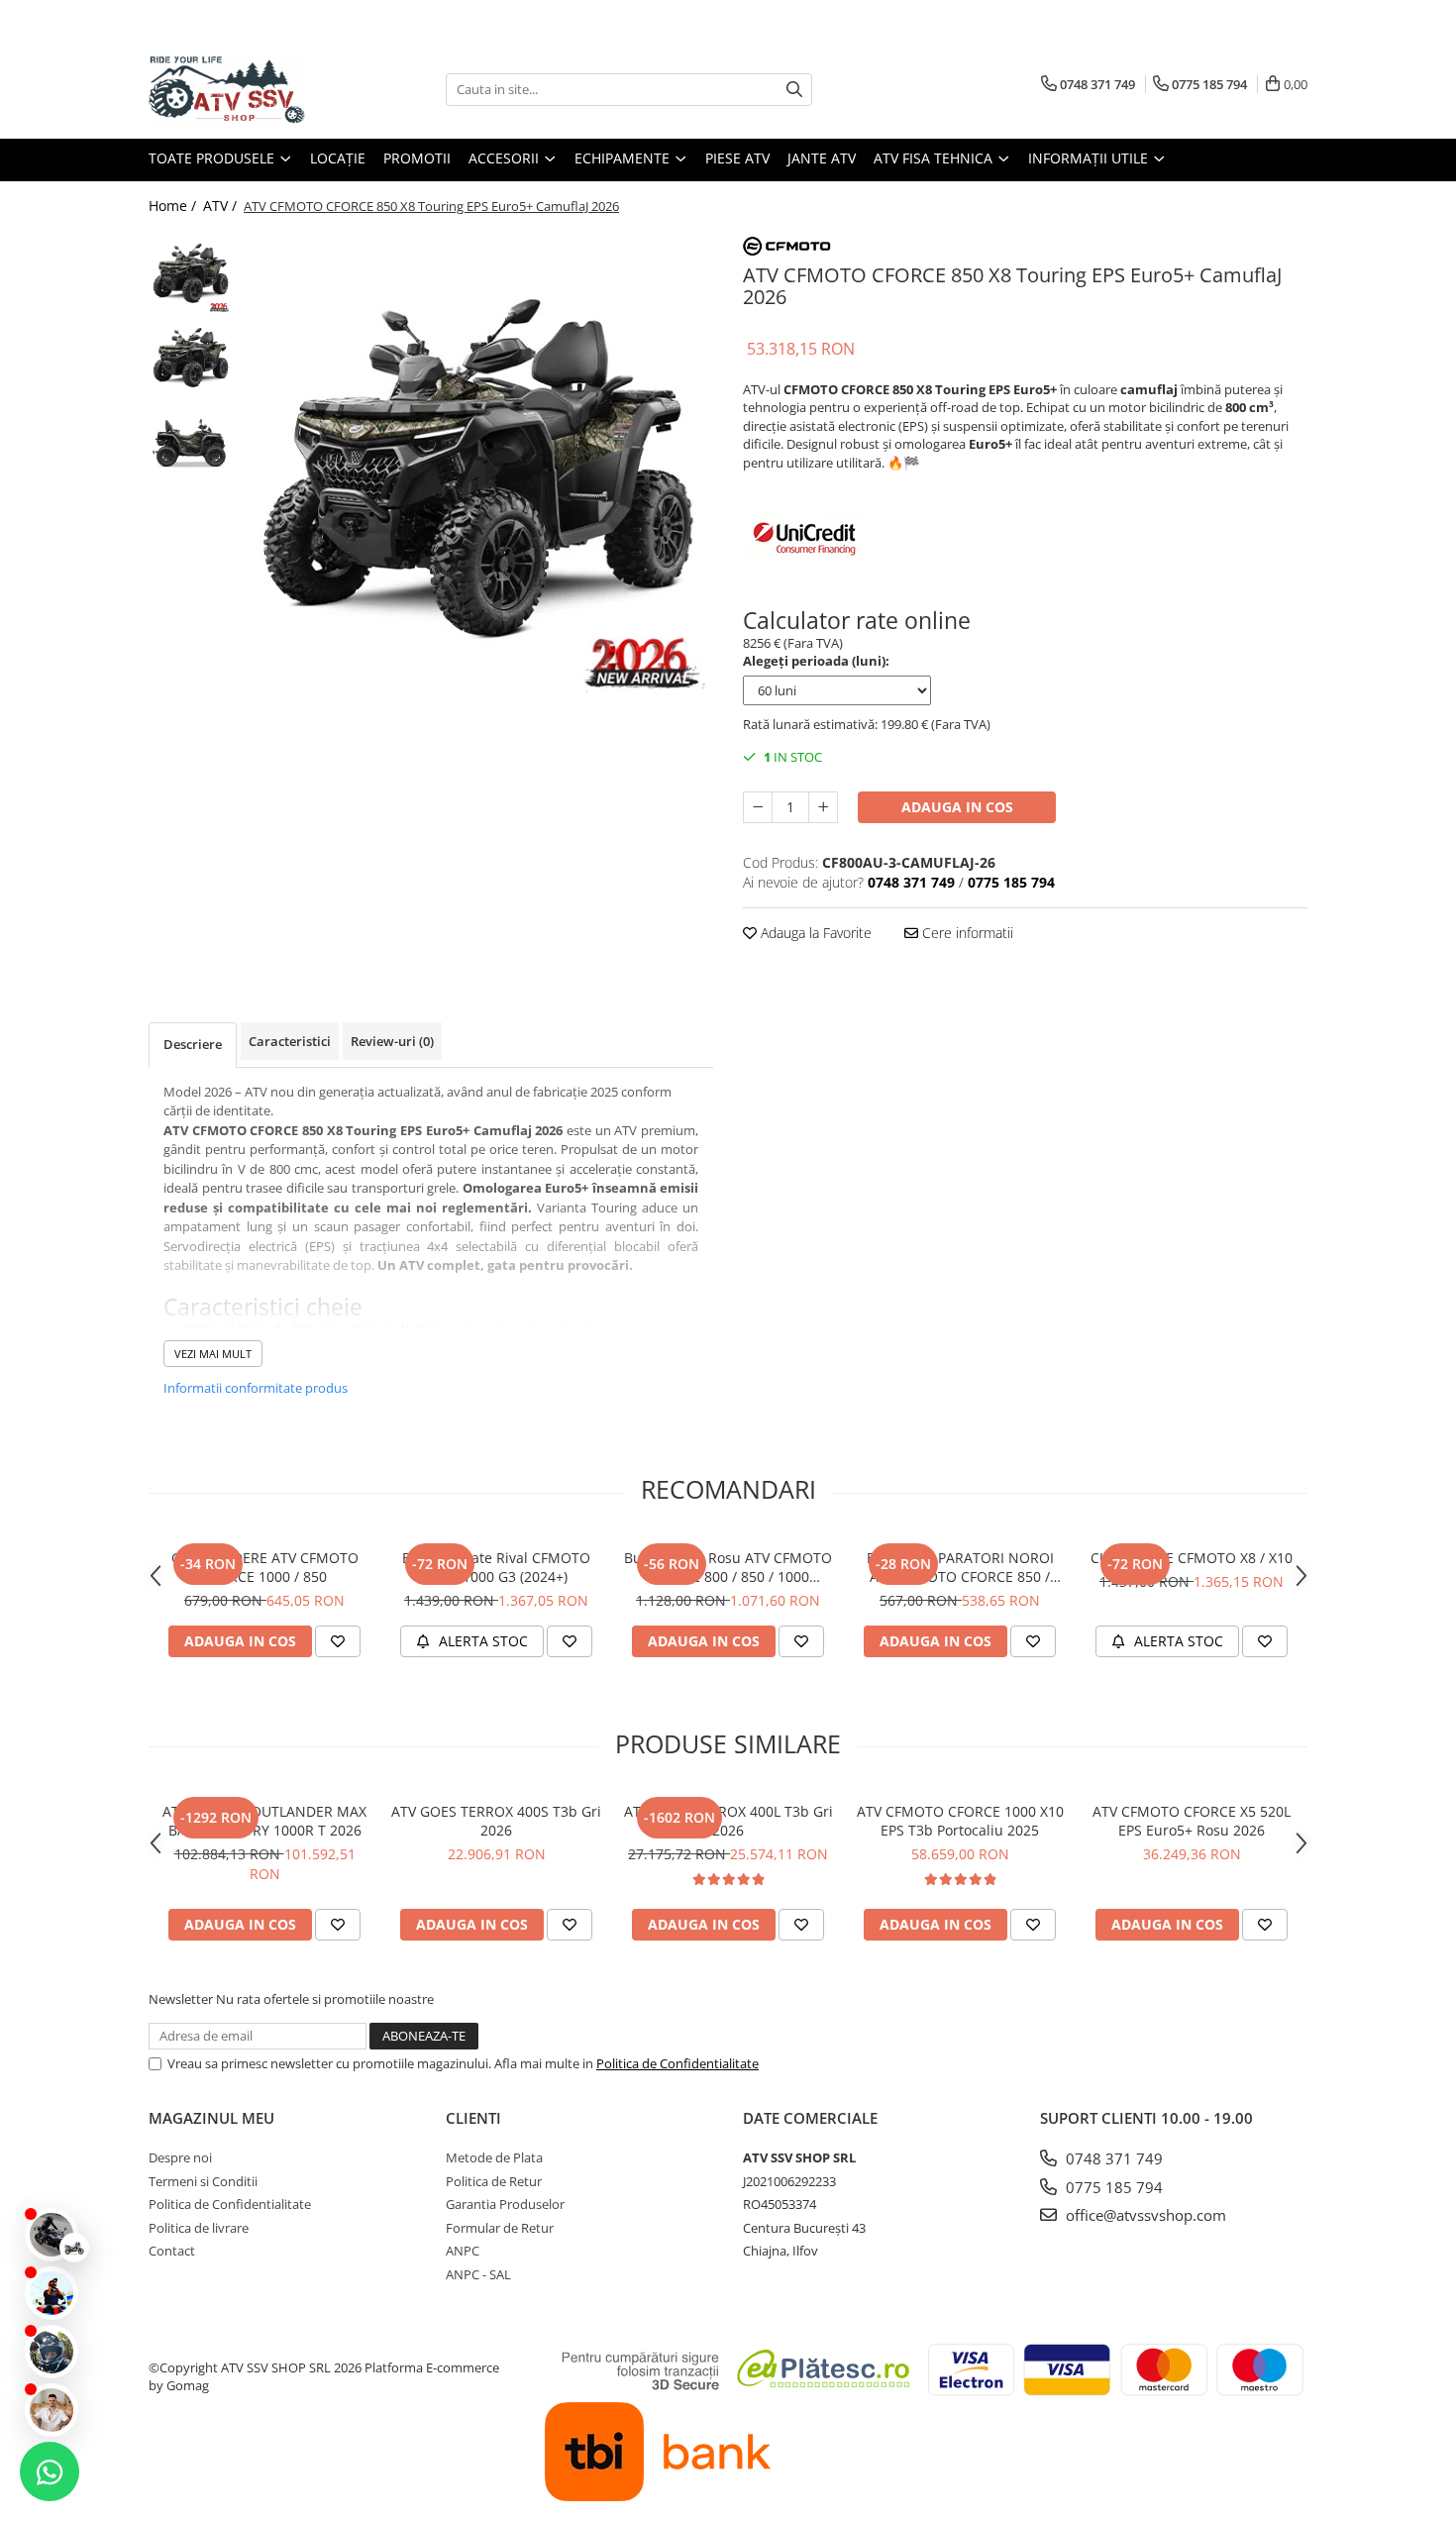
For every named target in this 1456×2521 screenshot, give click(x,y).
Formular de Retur (500, 2228)
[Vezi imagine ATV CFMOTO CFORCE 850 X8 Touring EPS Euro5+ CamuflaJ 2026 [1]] (191, 357)
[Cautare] (794, 90)
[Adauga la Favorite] (338, 1641)
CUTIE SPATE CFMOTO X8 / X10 (1192, 1558)
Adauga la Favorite (814, 933)
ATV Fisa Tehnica (935, 158)
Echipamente (624, 158)
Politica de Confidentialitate (677, 2063)
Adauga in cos (957, 807)
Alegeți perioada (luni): (816, 661)
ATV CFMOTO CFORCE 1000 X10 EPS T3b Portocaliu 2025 (960, 1821)
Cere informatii (966, 933)
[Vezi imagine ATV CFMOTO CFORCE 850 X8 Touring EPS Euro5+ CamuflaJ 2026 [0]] (191, 273)
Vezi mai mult (213, 1354)
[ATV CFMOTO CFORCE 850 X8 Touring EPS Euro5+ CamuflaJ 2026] (478, 466)
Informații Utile (1090, 158)
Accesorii (506, 158)
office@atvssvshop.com (1144, 2215)
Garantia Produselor (505, 2204)
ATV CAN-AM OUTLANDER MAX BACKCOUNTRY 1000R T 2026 (264, 1821)
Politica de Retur (494, 2181)
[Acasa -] (248, 89)
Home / (174, 206)
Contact (172, 2251)
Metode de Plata (494, 2157)
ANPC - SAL (478, 2274)
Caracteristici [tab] (290, 1041)
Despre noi (180, 2157)
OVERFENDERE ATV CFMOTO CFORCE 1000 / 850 (265, 1567)
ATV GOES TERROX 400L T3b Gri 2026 (728, 1821)
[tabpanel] (478, 466)
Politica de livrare (199, 2228)
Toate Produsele (213, 158)
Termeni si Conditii (203, 2181)
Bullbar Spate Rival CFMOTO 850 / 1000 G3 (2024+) (496, 1567)
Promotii (417, 158)
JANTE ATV (822, 158)
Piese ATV (737, 158)
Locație (338, 158)
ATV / (222, 206)
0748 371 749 (1112, 2158)
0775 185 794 (1112, 2187)
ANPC (463, 2251)
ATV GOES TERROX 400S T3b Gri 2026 (496, 1821)
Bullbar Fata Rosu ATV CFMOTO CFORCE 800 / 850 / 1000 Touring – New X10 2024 (728, 1567)
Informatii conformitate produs (256, 1388)
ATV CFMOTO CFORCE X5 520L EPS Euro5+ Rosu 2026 (1192, 1821)
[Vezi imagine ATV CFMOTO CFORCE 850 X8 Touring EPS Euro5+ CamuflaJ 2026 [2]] (191, 441)
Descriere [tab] (193, 1044)
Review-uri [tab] (392, 1041)
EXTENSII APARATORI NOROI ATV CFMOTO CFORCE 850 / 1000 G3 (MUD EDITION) (960, 1567)
